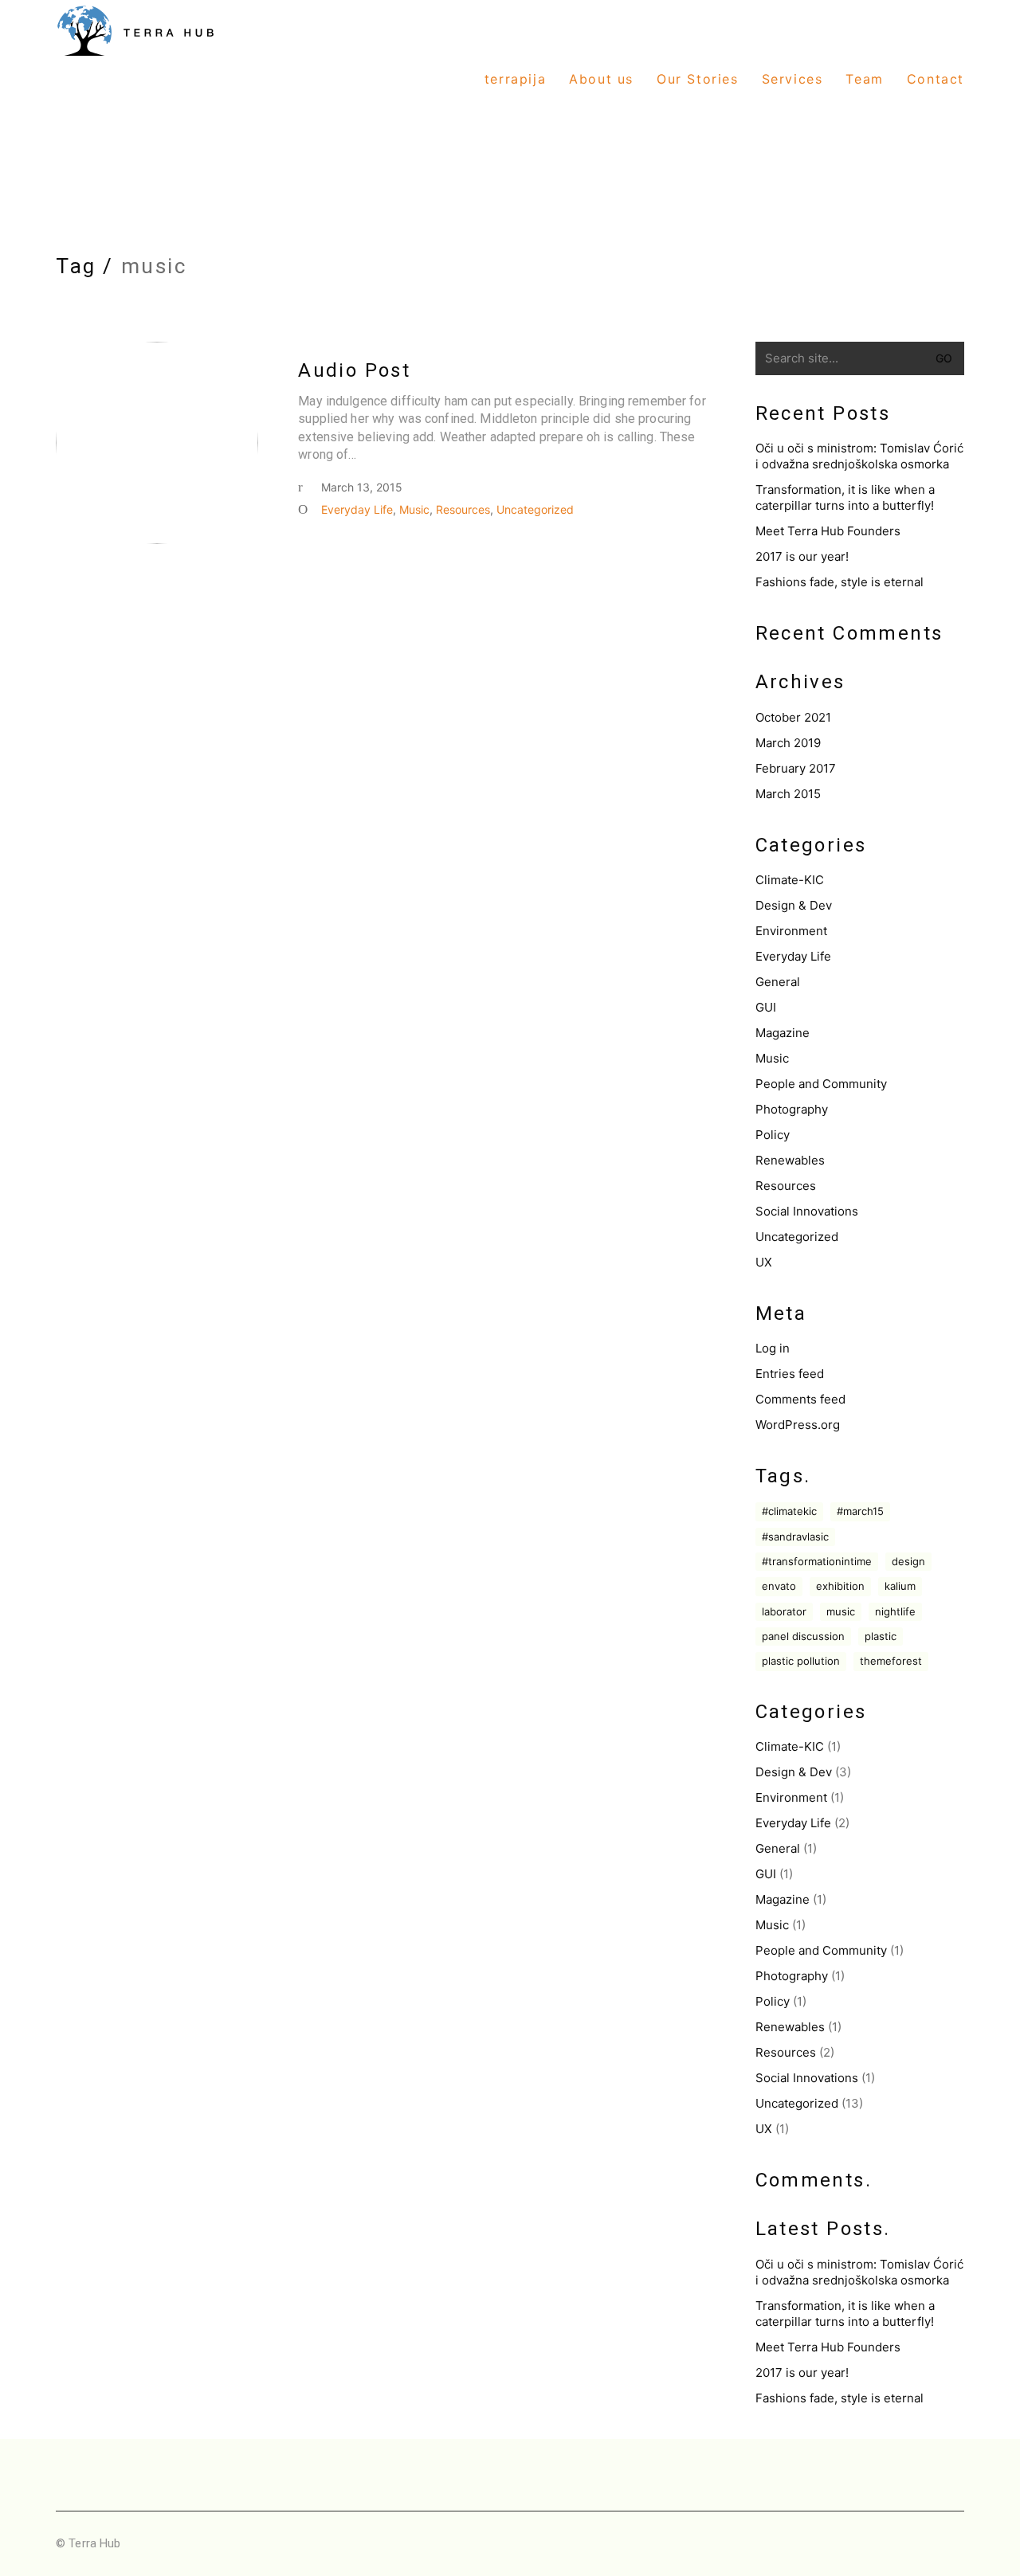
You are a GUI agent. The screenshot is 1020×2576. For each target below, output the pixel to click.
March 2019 (788, 743)
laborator (784, 1611)
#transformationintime (817, 1561)
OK (968, 2555)
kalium (900, 1586)
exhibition (840, 1586)
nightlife (895, 1611)
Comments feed (800, 1399)
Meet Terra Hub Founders (828, 531)
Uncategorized (535, 509)
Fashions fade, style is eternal (840, 582)
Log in (773, 1348)
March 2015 (788, 794)
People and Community (821, 1084)
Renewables (790, 1160)
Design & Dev (794, 905)
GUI (766, 1007)
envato (779, 1586)
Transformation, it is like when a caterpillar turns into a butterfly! (845, 497)
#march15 (860, 1511)
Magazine (783, 1033)
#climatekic (789, 1511)
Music (414, 509)
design (908, 1561)
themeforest (891, 1661)
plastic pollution (801, 1661)
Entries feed (790, 1374)
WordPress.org (798, 1425)
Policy (773, 1135)
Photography (792, 1109)
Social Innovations (807, 1211)
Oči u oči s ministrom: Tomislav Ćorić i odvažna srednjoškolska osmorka (859, 456)
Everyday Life (357, 509)
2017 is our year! (802, 556)
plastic (881, 1636)
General (778, 982)
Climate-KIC (790, 880)
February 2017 (796, 768)
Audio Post (354, 370)
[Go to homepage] (135, 80)
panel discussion (803, 1636)
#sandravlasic (795, 1537)
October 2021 (793, 717)
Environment (791, 931)
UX (764, 1262)
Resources (463, 509)
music (841, 1611)
